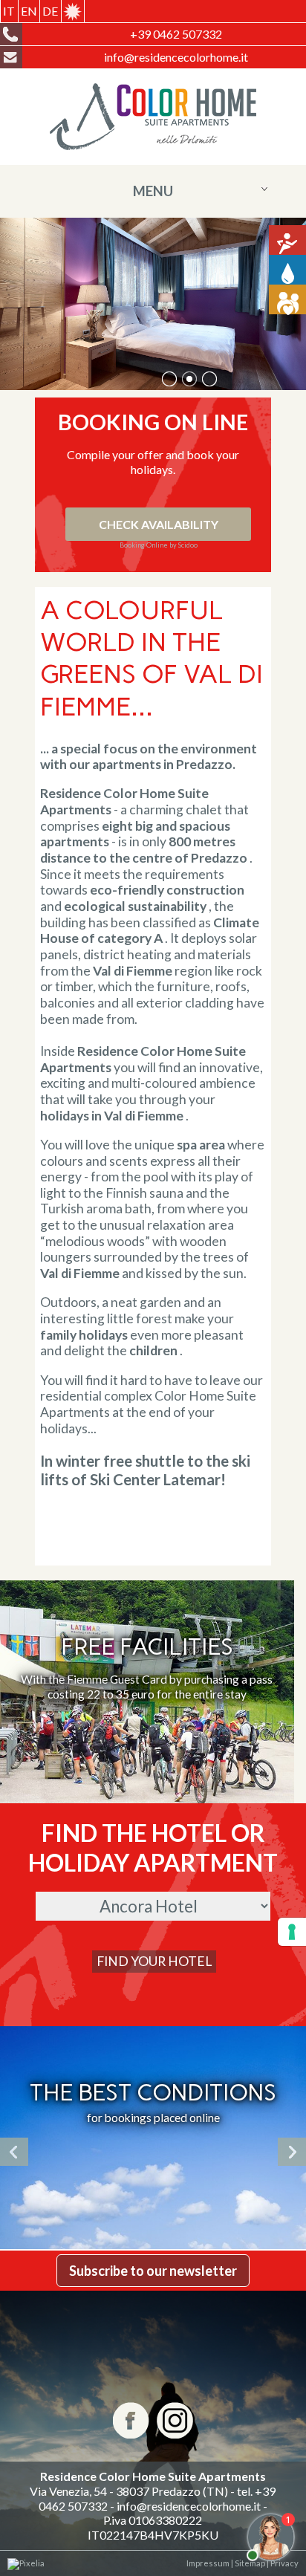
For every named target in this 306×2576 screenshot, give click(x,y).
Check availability (159, 524)
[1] (189, 379)
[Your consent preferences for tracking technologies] (292, 1932)
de (50, 11)
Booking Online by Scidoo (159, 545)
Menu (153, 191)
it (9, 11)
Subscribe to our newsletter (153, 2271)
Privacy (284, 2563)
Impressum (208, 2563)
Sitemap (249, 2563)
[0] (169, 379)
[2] (209, 379)
